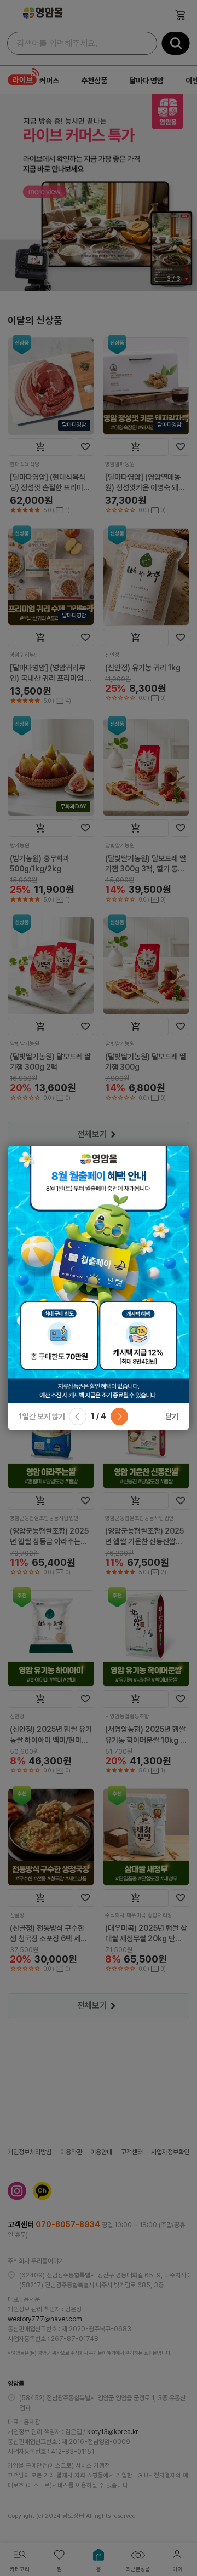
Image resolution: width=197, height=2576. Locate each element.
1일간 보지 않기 (42, 1416)
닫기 (172, 1416)
